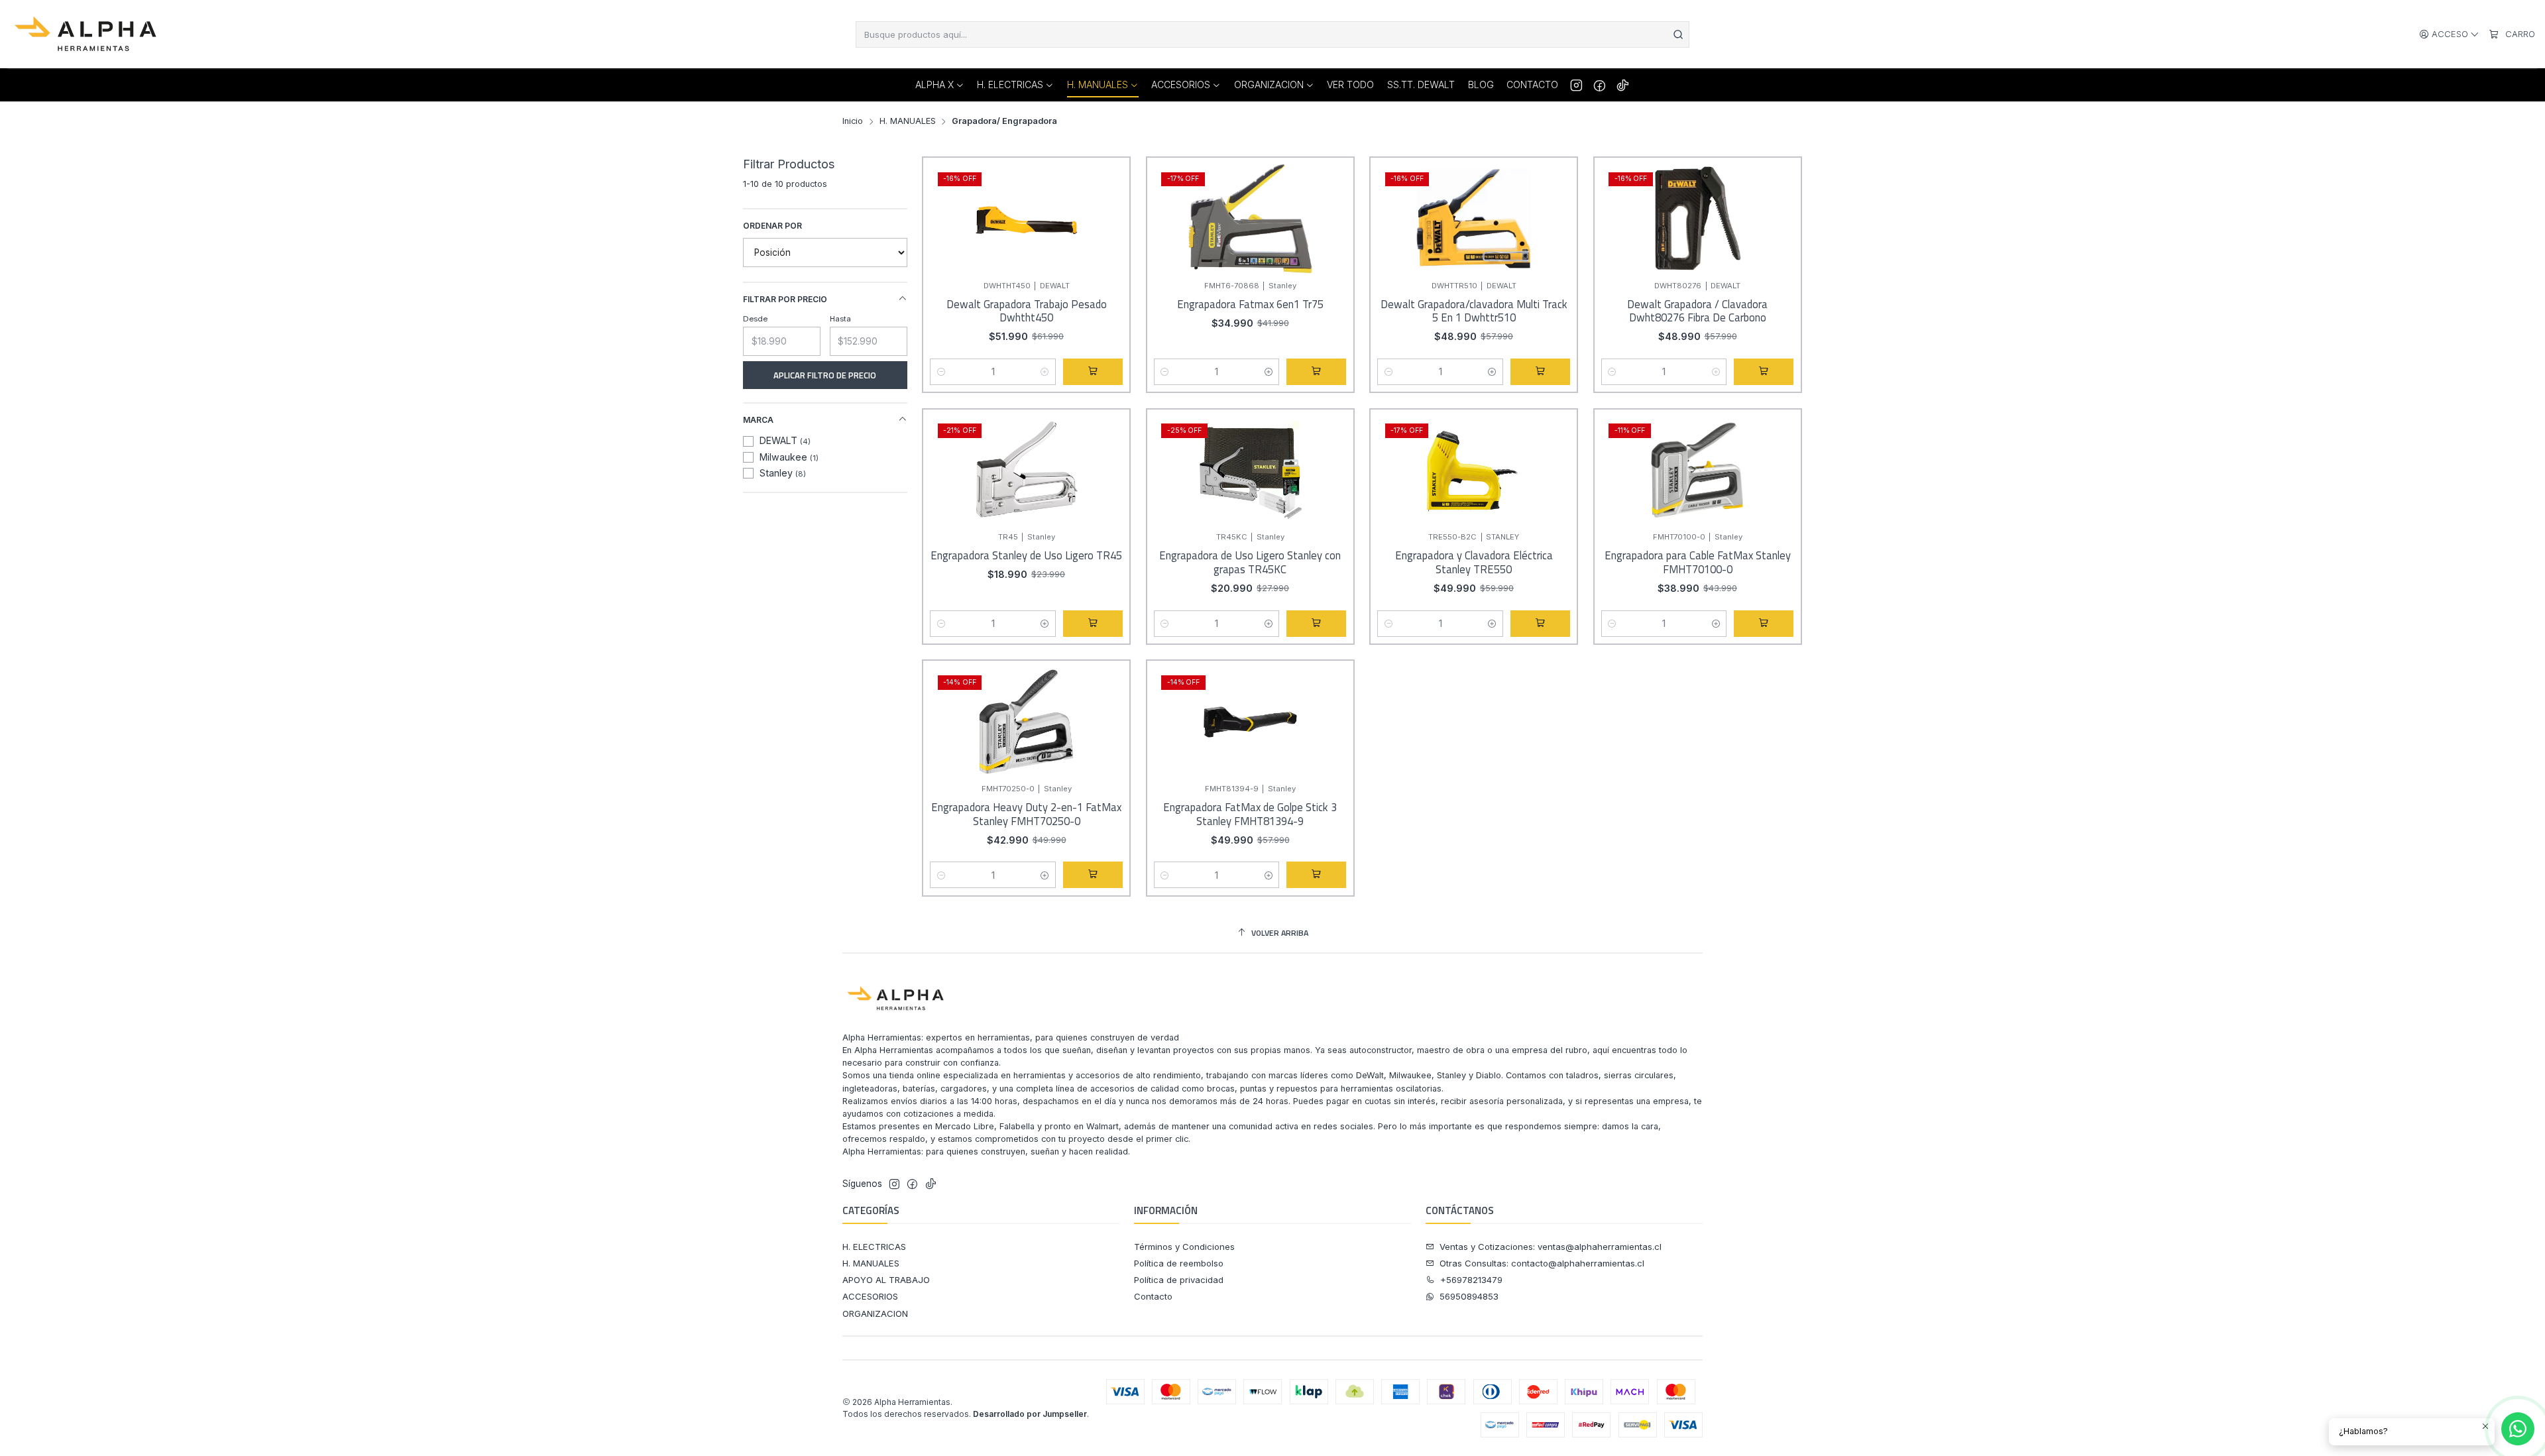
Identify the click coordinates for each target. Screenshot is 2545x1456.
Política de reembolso (1179, 1263)
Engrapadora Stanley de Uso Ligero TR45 (1026, 556)
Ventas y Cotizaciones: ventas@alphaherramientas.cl (1551, 1247)
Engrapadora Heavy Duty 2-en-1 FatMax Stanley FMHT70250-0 (1026, 814)
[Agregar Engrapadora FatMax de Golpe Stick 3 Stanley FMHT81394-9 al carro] (1316, 875)
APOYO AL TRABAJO (886, 1280)
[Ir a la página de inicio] (87, 34)
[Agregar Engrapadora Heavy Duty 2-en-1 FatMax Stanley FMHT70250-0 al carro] (1093, 875)
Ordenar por (772, 226)
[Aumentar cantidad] (1045, 372)
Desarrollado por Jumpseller (1030, 1414)
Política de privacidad (1179, 1280)
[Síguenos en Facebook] (1600, 85)
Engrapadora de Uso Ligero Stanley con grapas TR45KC (1250, 562)
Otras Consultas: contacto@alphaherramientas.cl (1542, 1263)
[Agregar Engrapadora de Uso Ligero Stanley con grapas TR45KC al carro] (1316, 624)
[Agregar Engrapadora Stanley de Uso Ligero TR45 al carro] (1093, 624)
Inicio (853, 122)
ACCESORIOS (870, 1296)
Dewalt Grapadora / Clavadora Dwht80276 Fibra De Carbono (1697, 311)
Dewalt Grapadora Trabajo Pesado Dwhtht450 (1027, 311)
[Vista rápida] (1108, 231)
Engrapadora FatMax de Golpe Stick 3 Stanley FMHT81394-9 (1250, 814)
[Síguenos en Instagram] (1576, 85)
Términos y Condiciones (1184, 1247)
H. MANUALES (908, 122)
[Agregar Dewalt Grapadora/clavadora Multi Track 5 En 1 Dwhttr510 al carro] (1540, 372)
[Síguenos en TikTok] (1623, 85)
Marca (758, 420)
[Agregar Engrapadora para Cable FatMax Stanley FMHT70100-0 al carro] (1764, 624)
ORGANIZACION (875, 1314)
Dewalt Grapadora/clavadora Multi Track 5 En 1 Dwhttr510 (1474, 311)
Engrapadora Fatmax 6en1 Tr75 (1250, 305)
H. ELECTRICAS (874, 1247)
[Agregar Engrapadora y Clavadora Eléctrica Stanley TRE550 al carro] (1540, 624)
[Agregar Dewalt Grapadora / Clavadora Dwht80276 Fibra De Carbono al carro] (1764, 372)
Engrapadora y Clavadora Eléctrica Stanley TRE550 (1474, 562)
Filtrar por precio (785, 299)
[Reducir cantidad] (941, 372)
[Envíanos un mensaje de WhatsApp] (2518, 1429)
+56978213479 (1471, 1280)
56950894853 (1469, 1296)
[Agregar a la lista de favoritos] (1108, 199)
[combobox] (1272, 34)
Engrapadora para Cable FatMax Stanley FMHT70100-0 (1698, 562)
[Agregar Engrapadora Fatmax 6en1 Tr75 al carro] (1316, 372)
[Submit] (1678, 34)
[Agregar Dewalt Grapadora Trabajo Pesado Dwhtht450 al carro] (1093, 372)
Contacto (1153, 1296)
